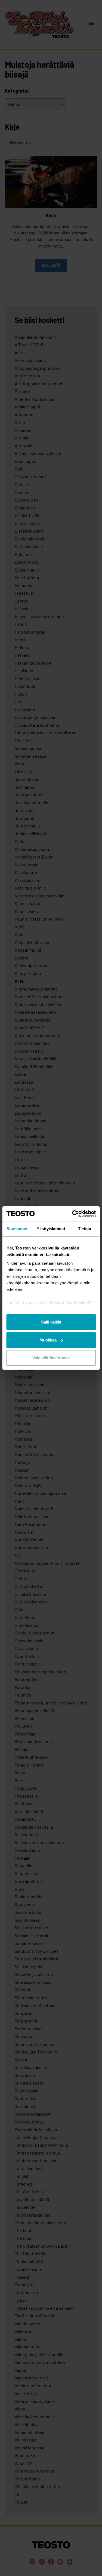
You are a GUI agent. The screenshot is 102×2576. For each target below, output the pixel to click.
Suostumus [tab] (18, 1229)
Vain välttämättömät (51, 1358)
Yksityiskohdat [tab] (51, 1229)
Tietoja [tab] (85, 1229)
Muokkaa (48, 1340)
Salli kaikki (51, 1322)
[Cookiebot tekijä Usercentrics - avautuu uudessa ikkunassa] (73, 1214)
